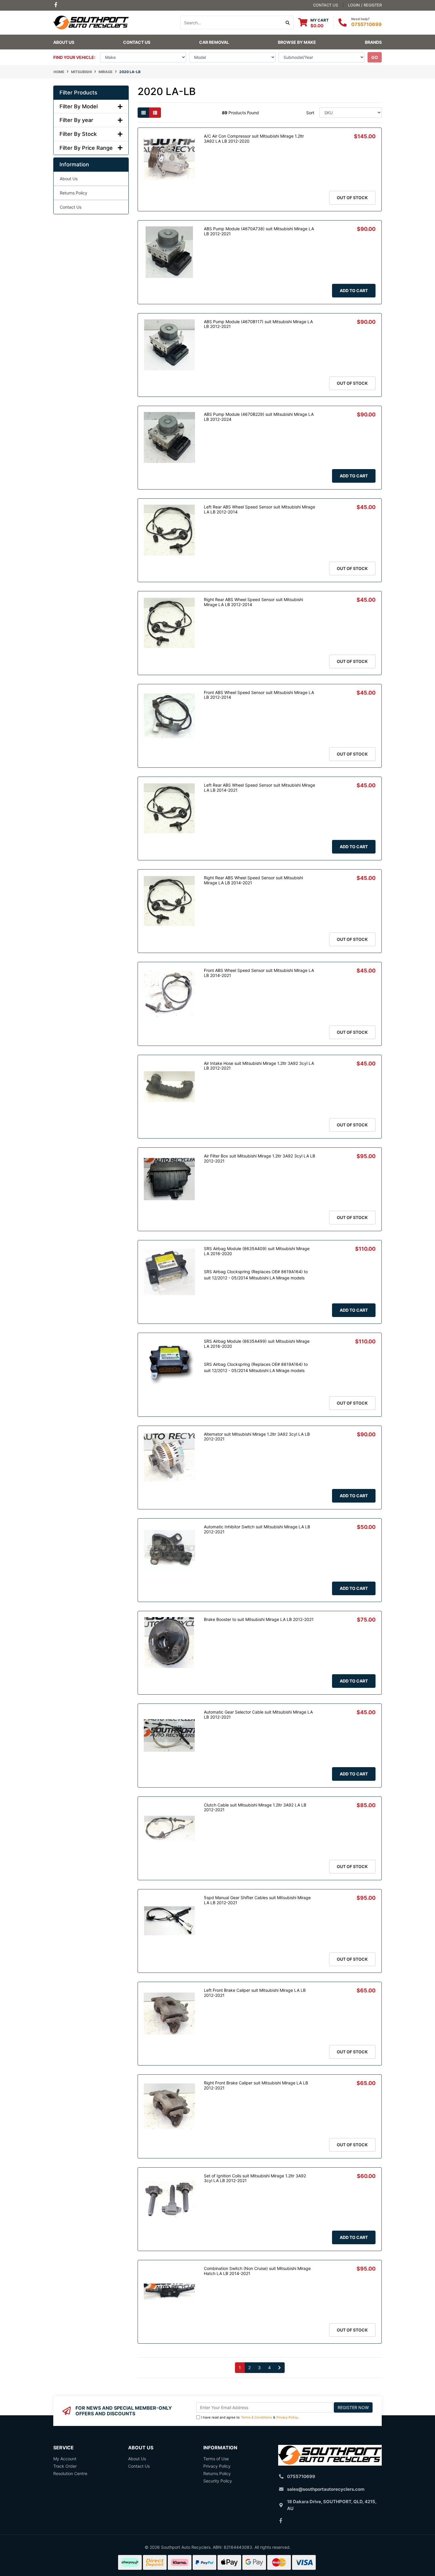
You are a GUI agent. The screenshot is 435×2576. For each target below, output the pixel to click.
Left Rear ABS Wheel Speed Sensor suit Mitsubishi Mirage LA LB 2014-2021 (260, 788)
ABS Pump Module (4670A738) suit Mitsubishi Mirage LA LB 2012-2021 (259, 231)
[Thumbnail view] (144, 113)
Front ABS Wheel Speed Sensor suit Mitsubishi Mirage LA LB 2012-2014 (259, 695)
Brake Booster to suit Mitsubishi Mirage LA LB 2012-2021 (259, 1619)
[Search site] (288, 22)
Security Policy (218, 2481)
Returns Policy (74, 193)
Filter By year (76, 120)
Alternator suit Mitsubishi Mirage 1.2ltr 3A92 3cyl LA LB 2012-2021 (257, 1437)
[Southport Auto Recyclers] (91, 22)
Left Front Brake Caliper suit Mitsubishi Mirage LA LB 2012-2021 (255, 1993)
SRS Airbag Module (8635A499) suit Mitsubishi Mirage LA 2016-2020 (257, 1344)
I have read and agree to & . (250, 2417)
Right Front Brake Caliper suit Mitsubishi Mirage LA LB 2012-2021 (256, 2085)
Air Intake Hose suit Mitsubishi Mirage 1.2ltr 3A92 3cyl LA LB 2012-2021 (259, 1066)
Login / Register (365, 5)
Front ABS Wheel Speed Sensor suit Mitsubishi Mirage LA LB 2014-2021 (259, 973)
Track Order (65, 2466)
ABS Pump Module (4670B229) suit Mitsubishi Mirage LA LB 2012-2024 (259, 417)
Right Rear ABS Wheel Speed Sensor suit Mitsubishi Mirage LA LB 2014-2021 (253, 880)
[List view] (155, 113)
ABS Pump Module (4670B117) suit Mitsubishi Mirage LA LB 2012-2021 (258, 324)
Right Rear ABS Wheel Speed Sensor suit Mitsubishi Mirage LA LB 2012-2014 (253, 602)
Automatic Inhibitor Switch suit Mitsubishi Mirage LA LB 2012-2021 (257, 1529)
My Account (65, 2459)
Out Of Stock (352, 198)
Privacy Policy (287, 2417)
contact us (326, 5)
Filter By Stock (78, 134)
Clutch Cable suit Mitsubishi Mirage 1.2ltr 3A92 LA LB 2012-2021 (255, 1807)
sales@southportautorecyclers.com (326, 2489)
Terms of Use (216, 2459)
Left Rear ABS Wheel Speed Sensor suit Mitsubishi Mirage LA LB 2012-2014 (260, 509)
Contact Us (137, 42)
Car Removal (214, 42)
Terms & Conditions (256, 2417)
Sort (310, 113)
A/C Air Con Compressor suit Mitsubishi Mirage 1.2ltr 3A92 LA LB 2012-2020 (254, 139)
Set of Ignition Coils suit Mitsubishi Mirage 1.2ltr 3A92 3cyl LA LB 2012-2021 (255, 2178)
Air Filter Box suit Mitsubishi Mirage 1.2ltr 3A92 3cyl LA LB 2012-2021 (260, 1158)
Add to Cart (354, 290)
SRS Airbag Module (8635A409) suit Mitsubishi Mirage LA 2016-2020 (257, 1251)
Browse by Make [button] (297, 42)
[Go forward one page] (279, 2368)
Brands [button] (373, 42)
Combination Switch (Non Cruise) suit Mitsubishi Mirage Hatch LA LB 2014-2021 (257, 2271)
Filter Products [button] (78, 92)
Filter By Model (79, 106)
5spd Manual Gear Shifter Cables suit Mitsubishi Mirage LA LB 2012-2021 (257, 1900)
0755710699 (366, 24)
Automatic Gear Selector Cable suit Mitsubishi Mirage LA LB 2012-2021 (258, 1714)
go (375, 57)
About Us (64, 42)
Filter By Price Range (86, 148)
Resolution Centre (70, 2473)
